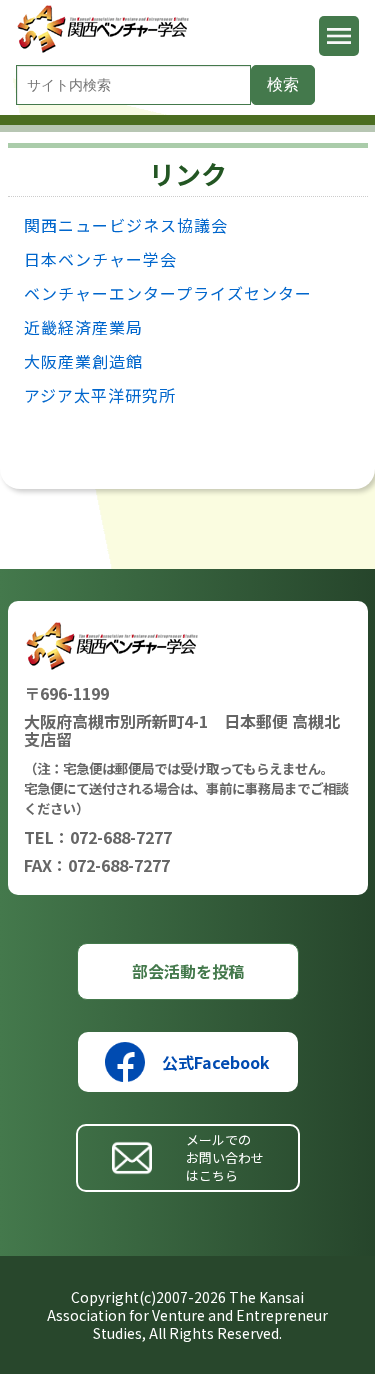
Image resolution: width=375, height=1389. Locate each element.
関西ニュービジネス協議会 (126, 225)
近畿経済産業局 (83, 327)
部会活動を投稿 (188, 971)
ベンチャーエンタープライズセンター (168, 293)
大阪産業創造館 (83, 361)
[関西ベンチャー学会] (105, 47)
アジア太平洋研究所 (100, 395)
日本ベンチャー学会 (100, 259)
